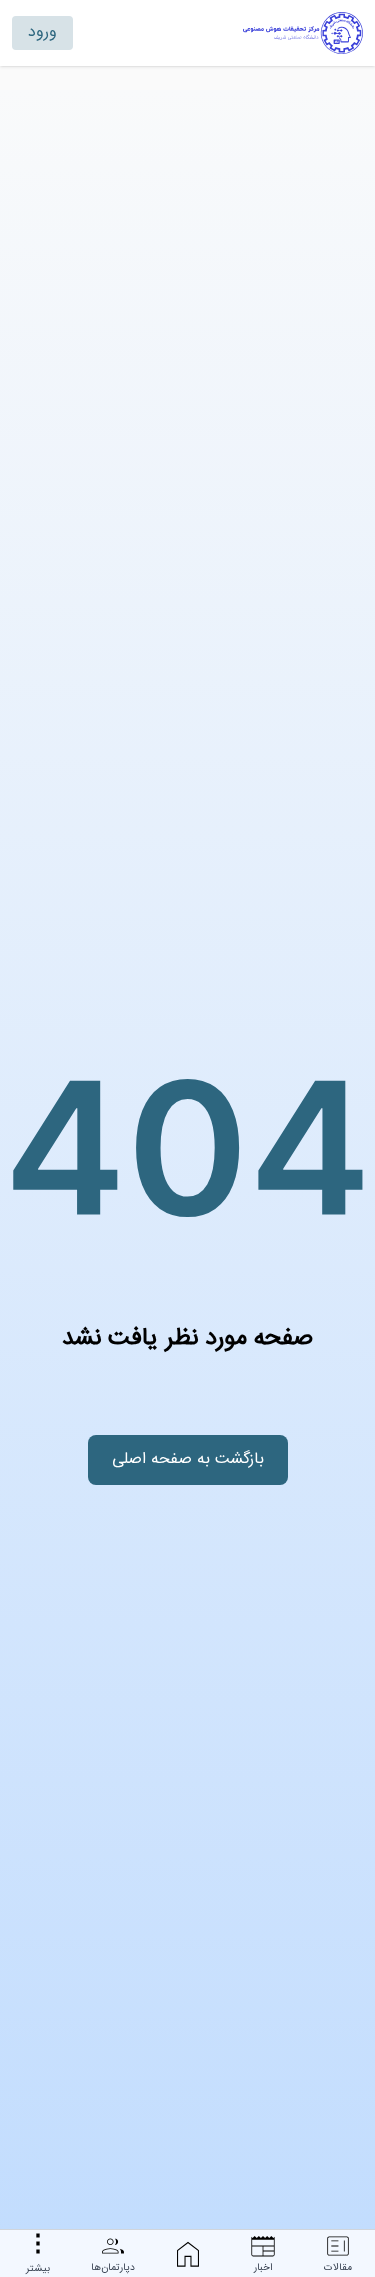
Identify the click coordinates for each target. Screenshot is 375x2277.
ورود (42, 32)
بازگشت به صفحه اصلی (188, 1459)
